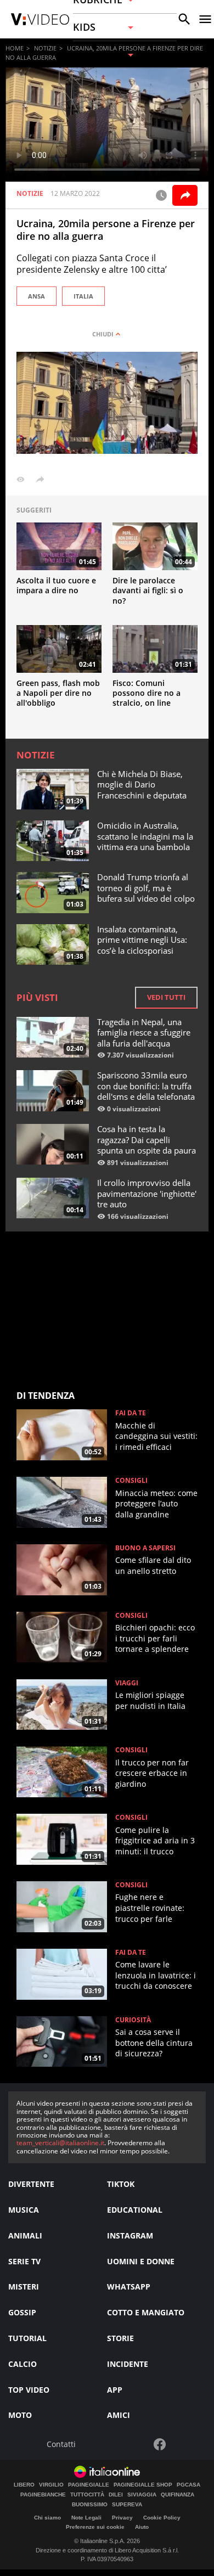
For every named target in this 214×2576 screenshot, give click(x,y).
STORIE (120, 2338)
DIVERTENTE (31, 2184)
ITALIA (83, 296)
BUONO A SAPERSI (145, 1548)
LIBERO (24, 2485)
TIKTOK (121, 2184)
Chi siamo (47, 2518)
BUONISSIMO (90, 2505)
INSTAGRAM (130, 2235)
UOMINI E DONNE (141, 2261)
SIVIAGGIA (142, 2495)
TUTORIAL (27, 2338)
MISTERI (24, 2287)
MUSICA (24, 2210)
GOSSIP (22, 2312)
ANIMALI (25, 2235)
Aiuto (142, 2527)
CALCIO (22, 2364)
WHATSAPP (129, 2287)
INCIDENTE (128, 2364)
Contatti (61, 2445)
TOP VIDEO (29, 2390)
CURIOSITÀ (133, 2020)
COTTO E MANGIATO (146, 2312)
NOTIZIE (45, 48)
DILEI (116, 2495)
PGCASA (188, 2485)
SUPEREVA (127, 2505)
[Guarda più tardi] (161, 195)
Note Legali (86, 2518)
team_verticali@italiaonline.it (60, 2143)
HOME (15, 48)
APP (115, 2390)
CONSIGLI (131, 1481)
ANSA (36, 296)
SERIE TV (24, 2261)
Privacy (122, 2518)
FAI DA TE (131, 1413)
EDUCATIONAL (135, 2210)
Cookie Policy (162, 2518)
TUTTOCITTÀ (87, 2495)
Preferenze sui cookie (95, 2527)
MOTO (20, 2415)
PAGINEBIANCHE (43, 2495)
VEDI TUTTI (166, 997)
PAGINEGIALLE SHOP (143, 2485)
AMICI (119, 2415)
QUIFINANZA (178, 2495)
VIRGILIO (51, 2485)
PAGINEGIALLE (89, 2485)
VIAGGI (127, 1683)
